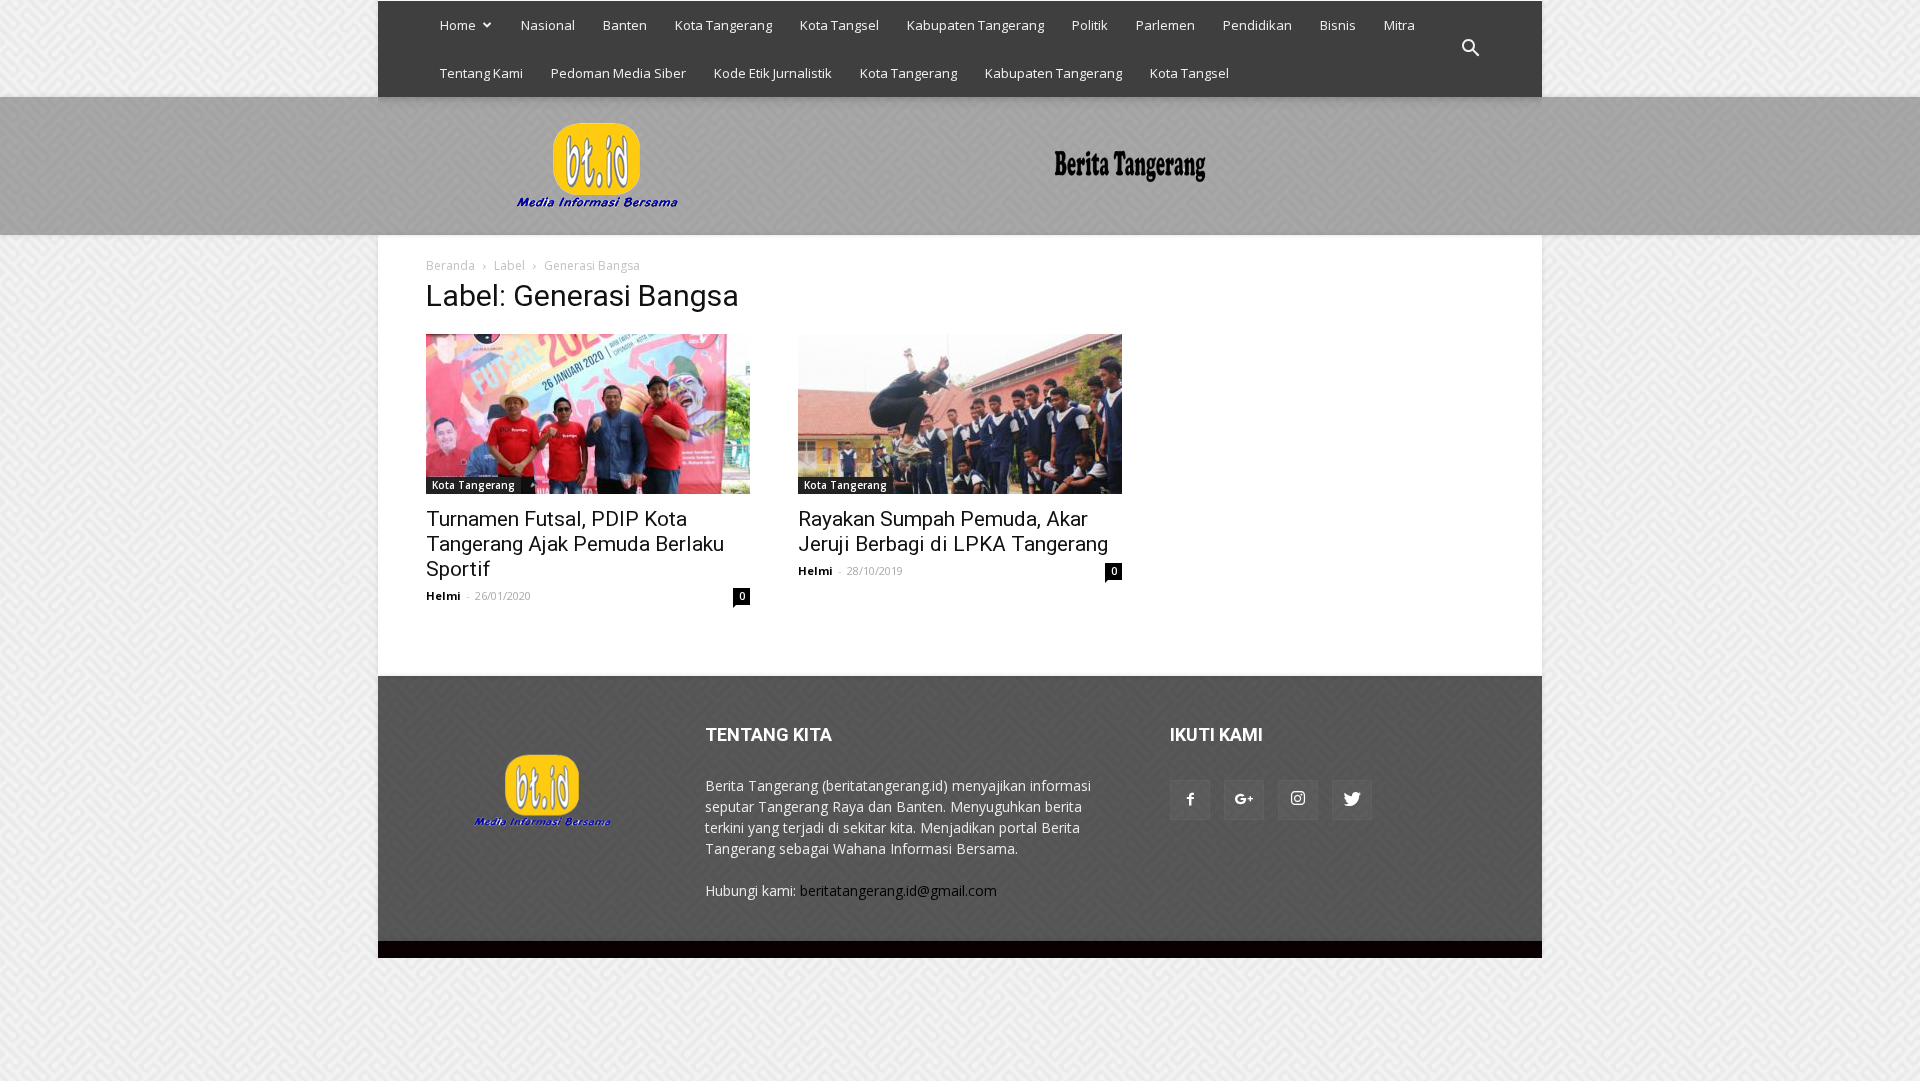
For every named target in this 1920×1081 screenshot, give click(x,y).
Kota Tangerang (723, 25)
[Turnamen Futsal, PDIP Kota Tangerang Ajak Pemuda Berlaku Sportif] (588, 414)
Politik (1090, 25)
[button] (1470, 49)
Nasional (548, 25)
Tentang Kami (481, 73)
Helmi (443, 595)
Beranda (450, 265)
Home (458, 25)
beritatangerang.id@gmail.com (898, 890)
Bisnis (1338, 25)
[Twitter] (1352, 800)
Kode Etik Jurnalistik (773, 73)
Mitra (1399, 25)
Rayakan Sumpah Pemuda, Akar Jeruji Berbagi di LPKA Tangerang (953, 531)
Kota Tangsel (839, 25)
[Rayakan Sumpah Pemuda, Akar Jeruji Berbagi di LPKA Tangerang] (960, 414)
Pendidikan (1257, 25)
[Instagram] (1298, 800)
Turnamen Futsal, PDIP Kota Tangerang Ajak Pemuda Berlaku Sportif (575, 544)
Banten (625, 25)
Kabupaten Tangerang (975, 25)
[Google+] (1244, 800)
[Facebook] (1190, 800)
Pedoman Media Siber (618, 73)
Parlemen (1165, 25)
